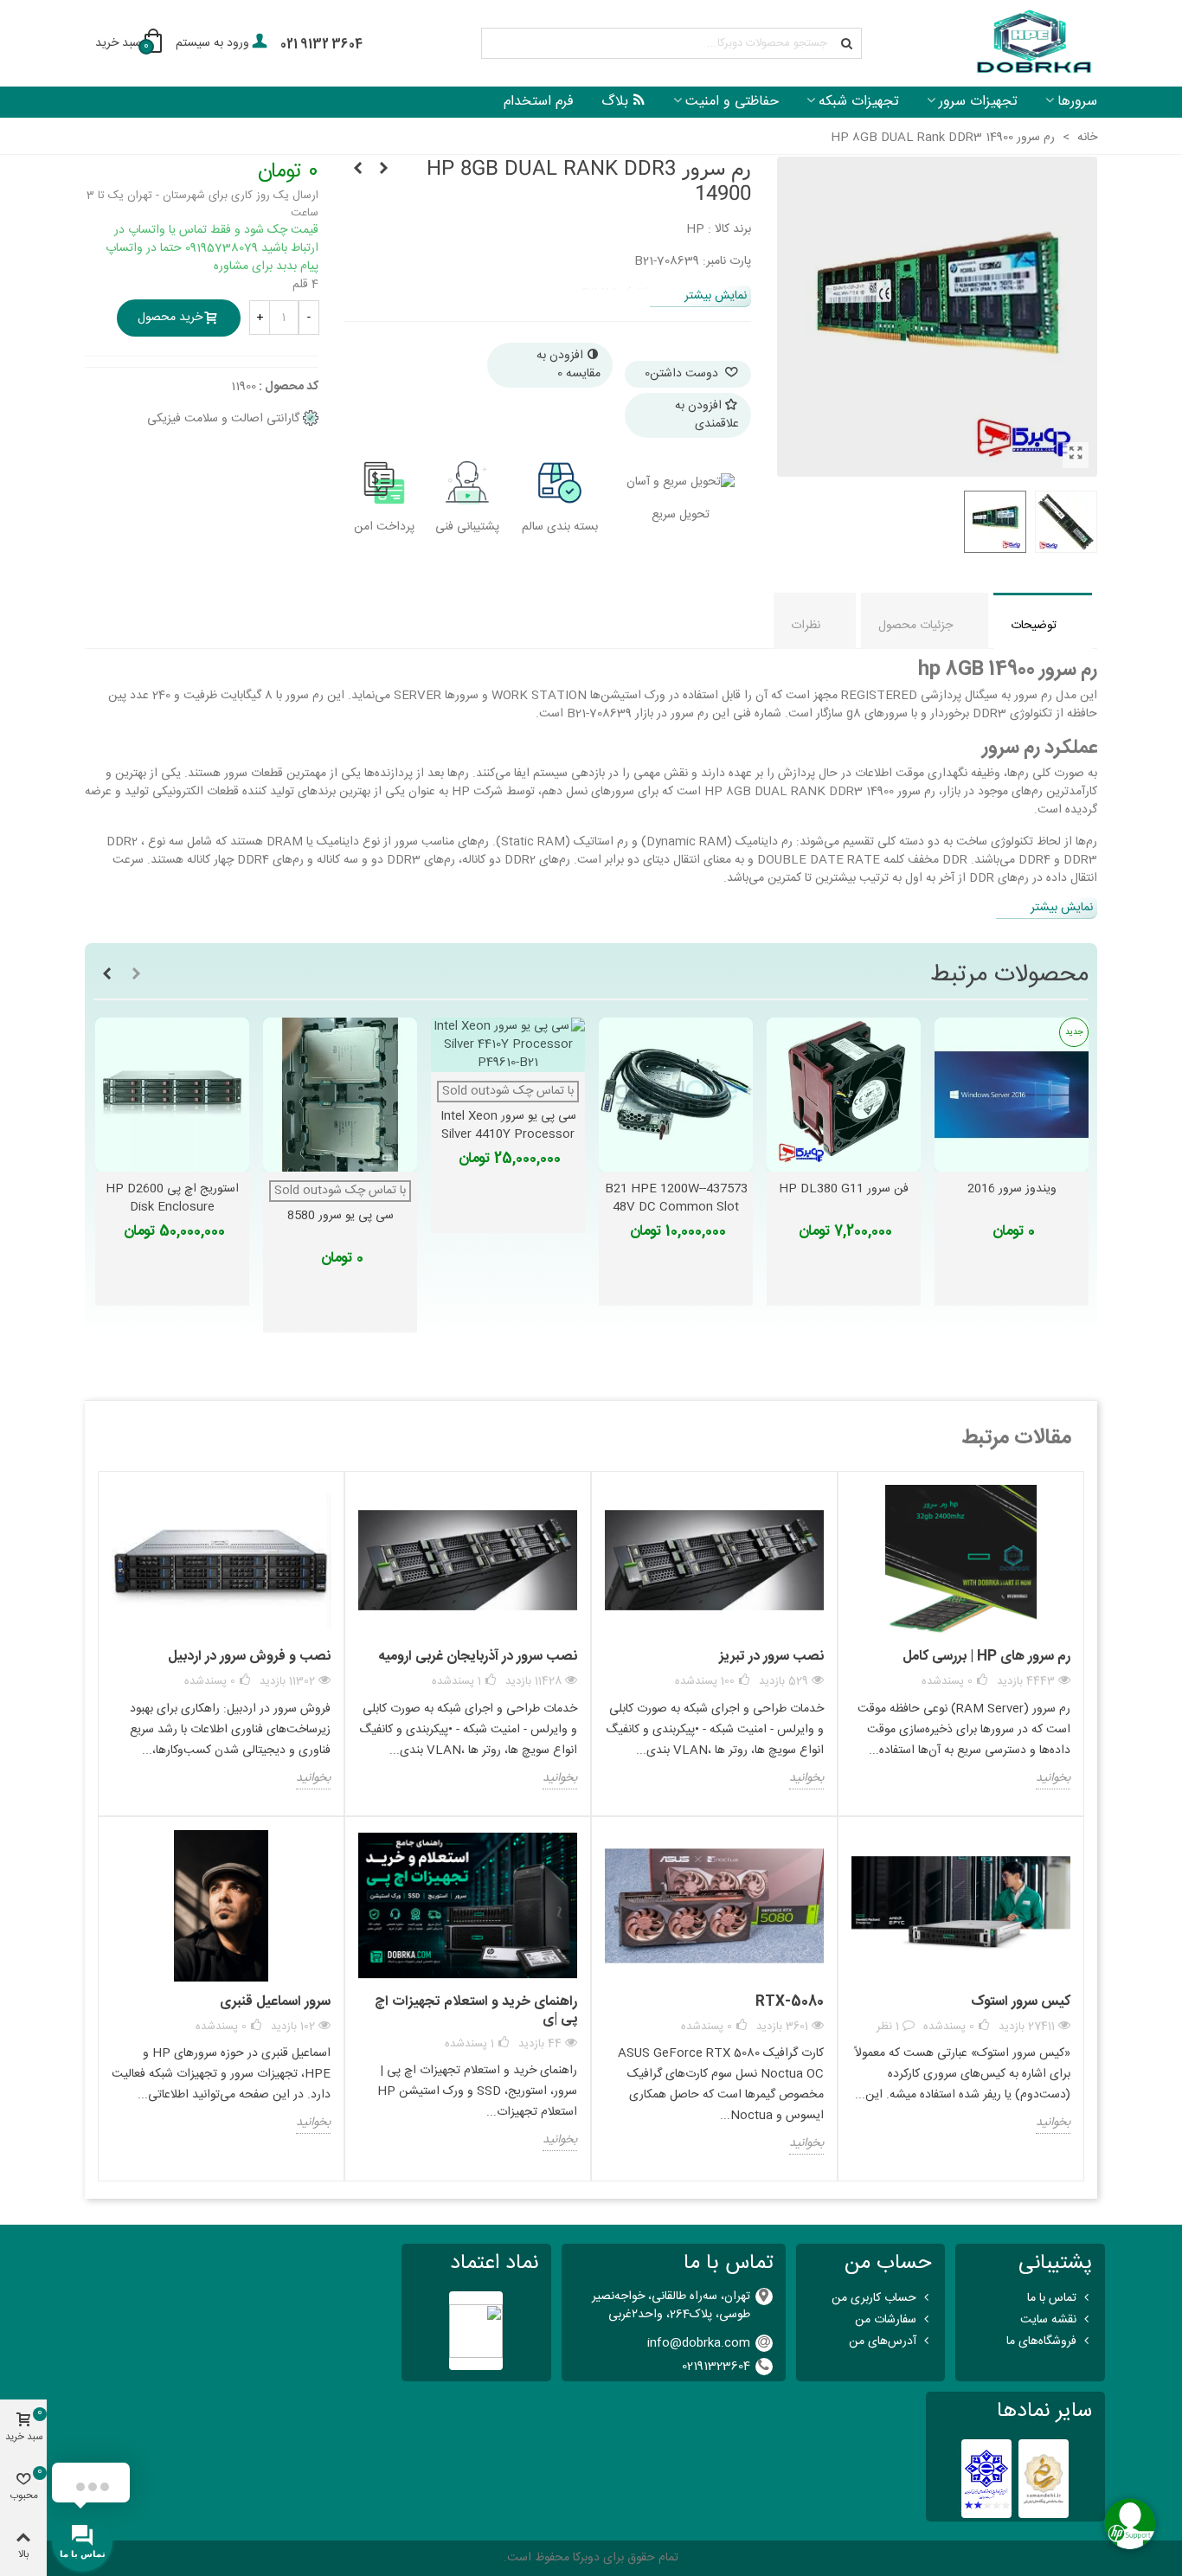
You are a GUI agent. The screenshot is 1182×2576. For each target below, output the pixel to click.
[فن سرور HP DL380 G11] (844, 1095)
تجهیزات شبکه (859, 102)
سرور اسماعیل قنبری (275, 2002)
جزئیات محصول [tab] (915, 626)
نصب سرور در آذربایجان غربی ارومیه (478, 1657)
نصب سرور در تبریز (771, 1657)
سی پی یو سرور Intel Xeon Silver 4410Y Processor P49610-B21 (508, 1135)
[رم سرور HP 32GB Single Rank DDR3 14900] (383, 170)
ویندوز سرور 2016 (1012, 1189)
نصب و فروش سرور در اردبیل (249, 1657)
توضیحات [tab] (1034, 626)
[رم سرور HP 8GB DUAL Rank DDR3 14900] (1076, 455)
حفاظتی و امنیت (732, 102)
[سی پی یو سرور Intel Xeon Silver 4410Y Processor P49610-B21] (508, 1045)
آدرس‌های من (883, 2342)
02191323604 (716, 2367)
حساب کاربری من (874, 2298)
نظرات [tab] (806, 626)
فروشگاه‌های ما (1041, 2342)
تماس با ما (1052, 2298)
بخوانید (1053, 1779)
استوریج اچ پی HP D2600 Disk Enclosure (172, 1198)
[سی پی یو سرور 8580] (340, 1095)
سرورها (1077, 102)
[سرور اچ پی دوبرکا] (1032, 44)
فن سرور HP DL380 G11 (844, 1189)
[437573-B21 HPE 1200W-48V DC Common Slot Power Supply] (676, 1095)
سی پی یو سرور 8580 (340, 1216)
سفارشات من (886, 2320)
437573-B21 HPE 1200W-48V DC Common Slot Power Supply (676, 1208)
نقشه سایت (1048, 2320)
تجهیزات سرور (978, 102)
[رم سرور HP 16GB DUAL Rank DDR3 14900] (357, 170)
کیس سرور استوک (1021, 2002)
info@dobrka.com (699, 2343)
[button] (136, 975)
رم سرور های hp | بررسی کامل (986, 1657)
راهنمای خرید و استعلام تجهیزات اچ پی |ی (476, 2011)
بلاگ (615, 102)
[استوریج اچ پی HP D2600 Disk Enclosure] (172, 1095)
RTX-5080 (790, 2002)
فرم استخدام (539, 102)
